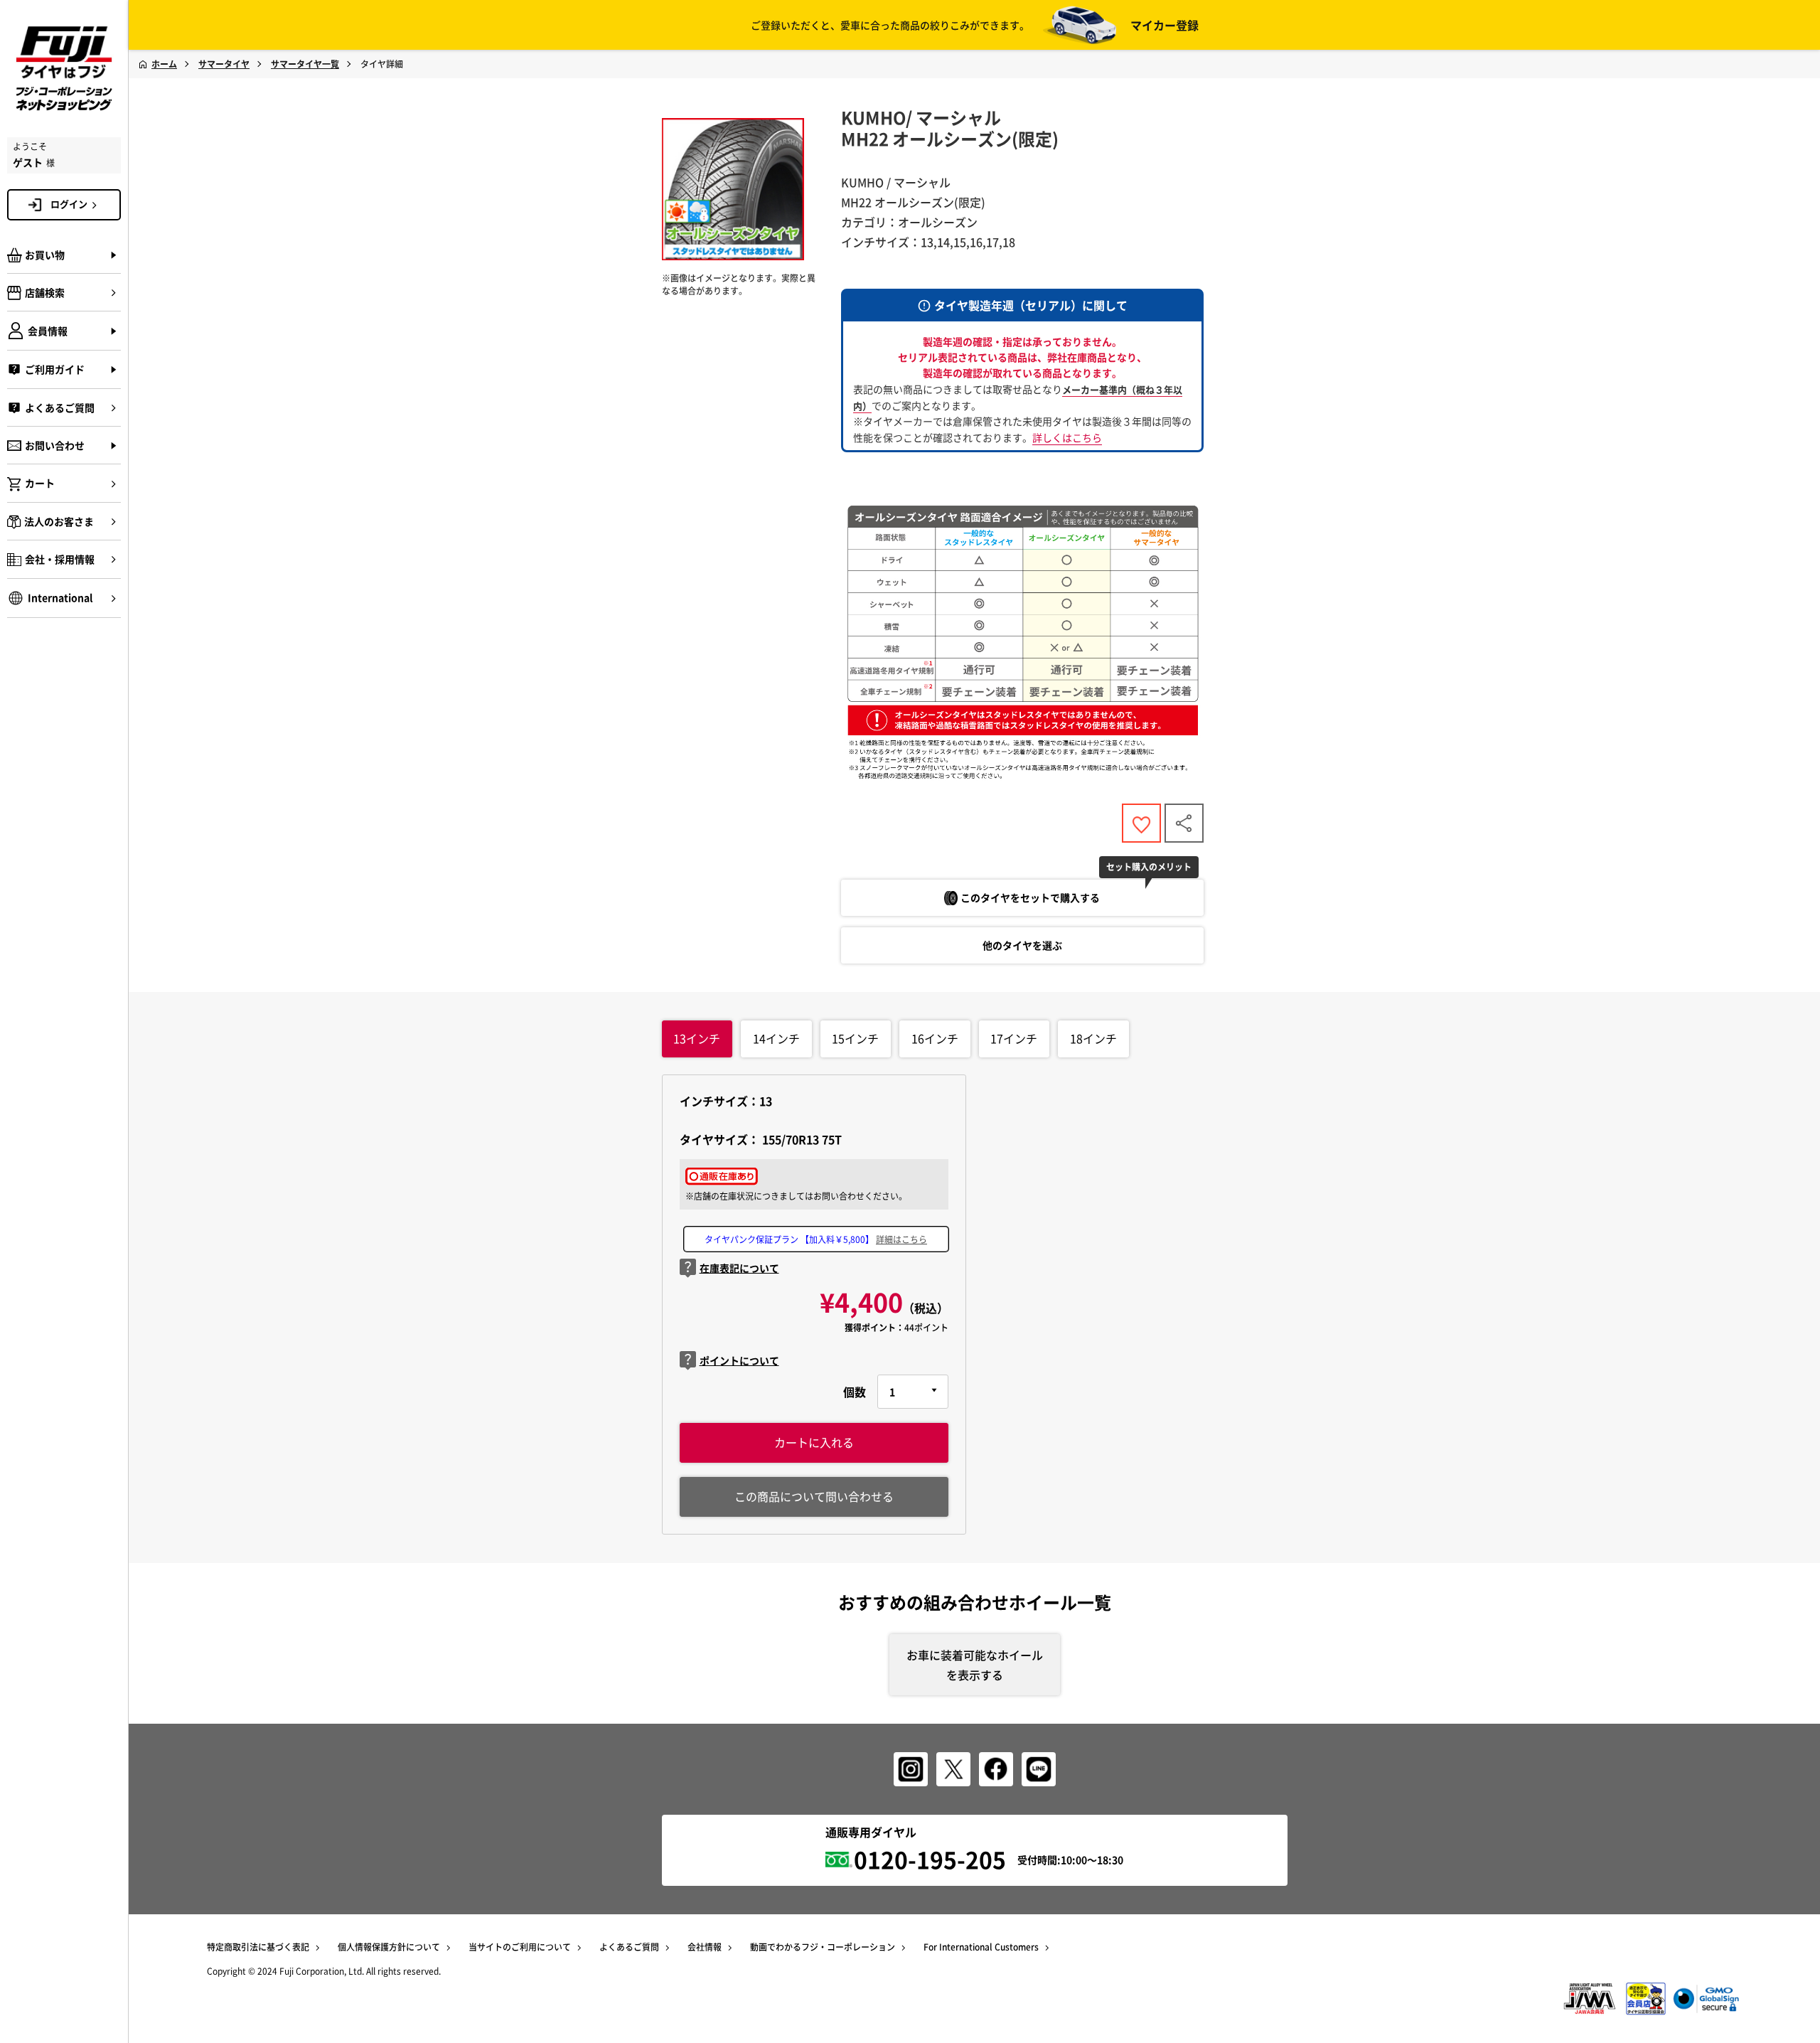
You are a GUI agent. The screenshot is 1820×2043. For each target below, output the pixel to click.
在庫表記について (739, 1268)
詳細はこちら (901, 1239)
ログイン (69, 204)
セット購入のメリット (1149, 867)
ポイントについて (739, 1360)
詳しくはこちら (1067, 437)
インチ (697, 1038)
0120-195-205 (930, 1859)
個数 (855, 1392)
